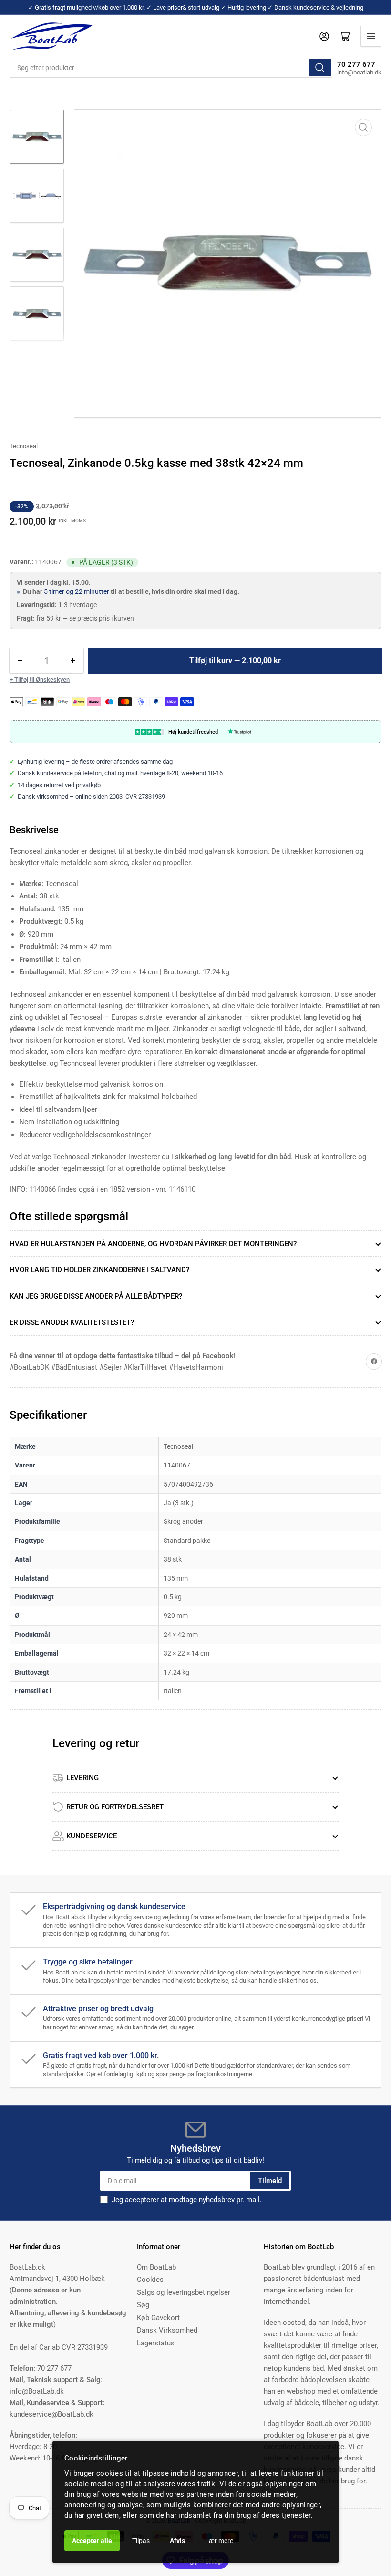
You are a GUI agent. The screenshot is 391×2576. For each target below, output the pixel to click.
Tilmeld (270, 2181)
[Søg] (320, 68)
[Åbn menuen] (371, 36)
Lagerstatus (156, 2343)
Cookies (150, 2280)
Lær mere (219, 2541)
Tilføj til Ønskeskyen (42, 680)
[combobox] (171, 68)
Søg (143, 2305)
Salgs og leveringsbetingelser (184, 2292)
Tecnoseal (24, 446)
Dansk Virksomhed (167, 2330)
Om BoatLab (156, 2267)
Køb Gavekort (158, 2318)
